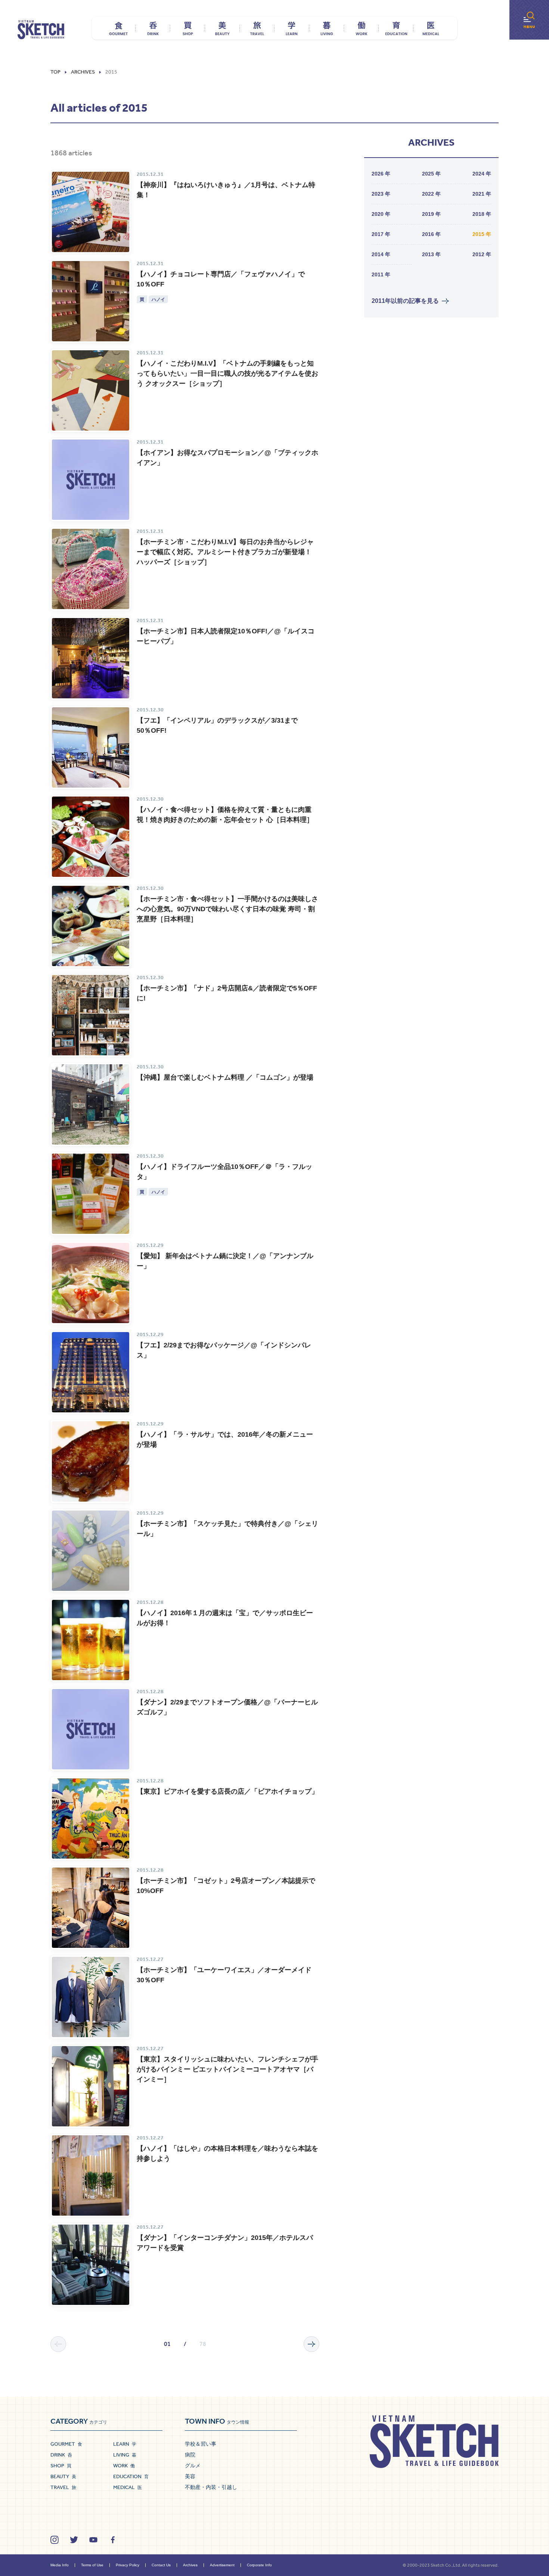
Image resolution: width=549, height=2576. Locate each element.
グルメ (193, 2465)
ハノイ (158, 299)
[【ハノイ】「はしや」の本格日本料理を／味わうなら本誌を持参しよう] (91, 2175)
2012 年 (482, 254)
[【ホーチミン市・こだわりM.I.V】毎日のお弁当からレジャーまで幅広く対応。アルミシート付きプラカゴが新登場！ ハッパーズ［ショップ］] (91, 569)
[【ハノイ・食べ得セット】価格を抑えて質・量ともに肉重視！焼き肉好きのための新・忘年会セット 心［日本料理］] (91, 837)
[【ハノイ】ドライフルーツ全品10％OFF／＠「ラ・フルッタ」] (91, 1194)
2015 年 (482, 234)
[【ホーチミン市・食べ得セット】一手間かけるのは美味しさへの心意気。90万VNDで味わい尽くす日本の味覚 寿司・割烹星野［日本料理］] (91, 926)
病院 (190, 2455)
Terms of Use (92, 2565)
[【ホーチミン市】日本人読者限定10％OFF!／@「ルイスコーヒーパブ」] (91, 658)
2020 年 (381, 214)
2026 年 (381, 174)
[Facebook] (113, 2540)
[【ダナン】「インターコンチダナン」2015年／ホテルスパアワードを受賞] (91, 2265)
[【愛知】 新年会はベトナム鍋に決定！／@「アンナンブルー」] (91, 1283)
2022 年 (431, 194)
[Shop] (188, 28)
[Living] (327, 28)
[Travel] (257, 28)
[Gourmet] (118, 28)
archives (83, 72)
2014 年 (381, 254)
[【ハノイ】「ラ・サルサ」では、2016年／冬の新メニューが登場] (91, 1461)
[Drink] (153, 28)
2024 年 (482, 174)
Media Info (60, 2565)
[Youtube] (93, 2540)
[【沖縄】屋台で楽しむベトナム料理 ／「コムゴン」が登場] (91, 1104)
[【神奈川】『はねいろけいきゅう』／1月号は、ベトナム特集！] (91, 212)
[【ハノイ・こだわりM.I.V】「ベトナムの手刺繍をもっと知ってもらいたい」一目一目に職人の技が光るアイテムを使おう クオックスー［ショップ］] (91, 390)
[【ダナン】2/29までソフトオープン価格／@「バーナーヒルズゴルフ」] (91, 1729)
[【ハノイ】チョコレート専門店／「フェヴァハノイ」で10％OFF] (91, 301)
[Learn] (292, 28)
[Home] (41, 30)
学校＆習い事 (201, 2444)
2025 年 (431, 174)
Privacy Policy (128, 2565)
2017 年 (381, 234)
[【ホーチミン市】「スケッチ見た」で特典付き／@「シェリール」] (91, 1551)
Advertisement (222, 2565)
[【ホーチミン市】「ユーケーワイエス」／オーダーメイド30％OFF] (91, 1997)
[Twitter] (74, 2540)
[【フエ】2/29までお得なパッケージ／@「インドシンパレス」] (91, 1372)
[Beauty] (222, 28)
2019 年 (431, 214)
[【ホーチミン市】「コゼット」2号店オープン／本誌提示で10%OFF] (91, 1908)
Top (55, 72)
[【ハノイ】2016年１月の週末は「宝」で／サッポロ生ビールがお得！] (91, 1640)
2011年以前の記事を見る (405, 301)
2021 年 (482, 194)
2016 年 (431, 234)
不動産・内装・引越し (211, 2487)
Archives (190, 2565)
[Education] (396, 28)
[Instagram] (55, 2540)
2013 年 (431, 254)
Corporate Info (259, 2565)
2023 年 (381, 194)
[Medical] (431, 28)
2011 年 (381, 274)
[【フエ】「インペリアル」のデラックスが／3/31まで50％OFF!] (91, 747)
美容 (190, 2476)
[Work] (361, 28)
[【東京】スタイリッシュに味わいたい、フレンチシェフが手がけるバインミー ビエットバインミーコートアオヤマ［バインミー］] (91, 2086)
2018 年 (482, 214)
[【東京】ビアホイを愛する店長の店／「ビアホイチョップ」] (91, 1818)
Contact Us (161, 2565)
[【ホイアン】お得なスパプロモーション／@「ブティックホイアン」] (91, 480)
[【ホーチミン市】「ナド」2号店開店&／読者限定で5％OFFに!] (91, 1015)
